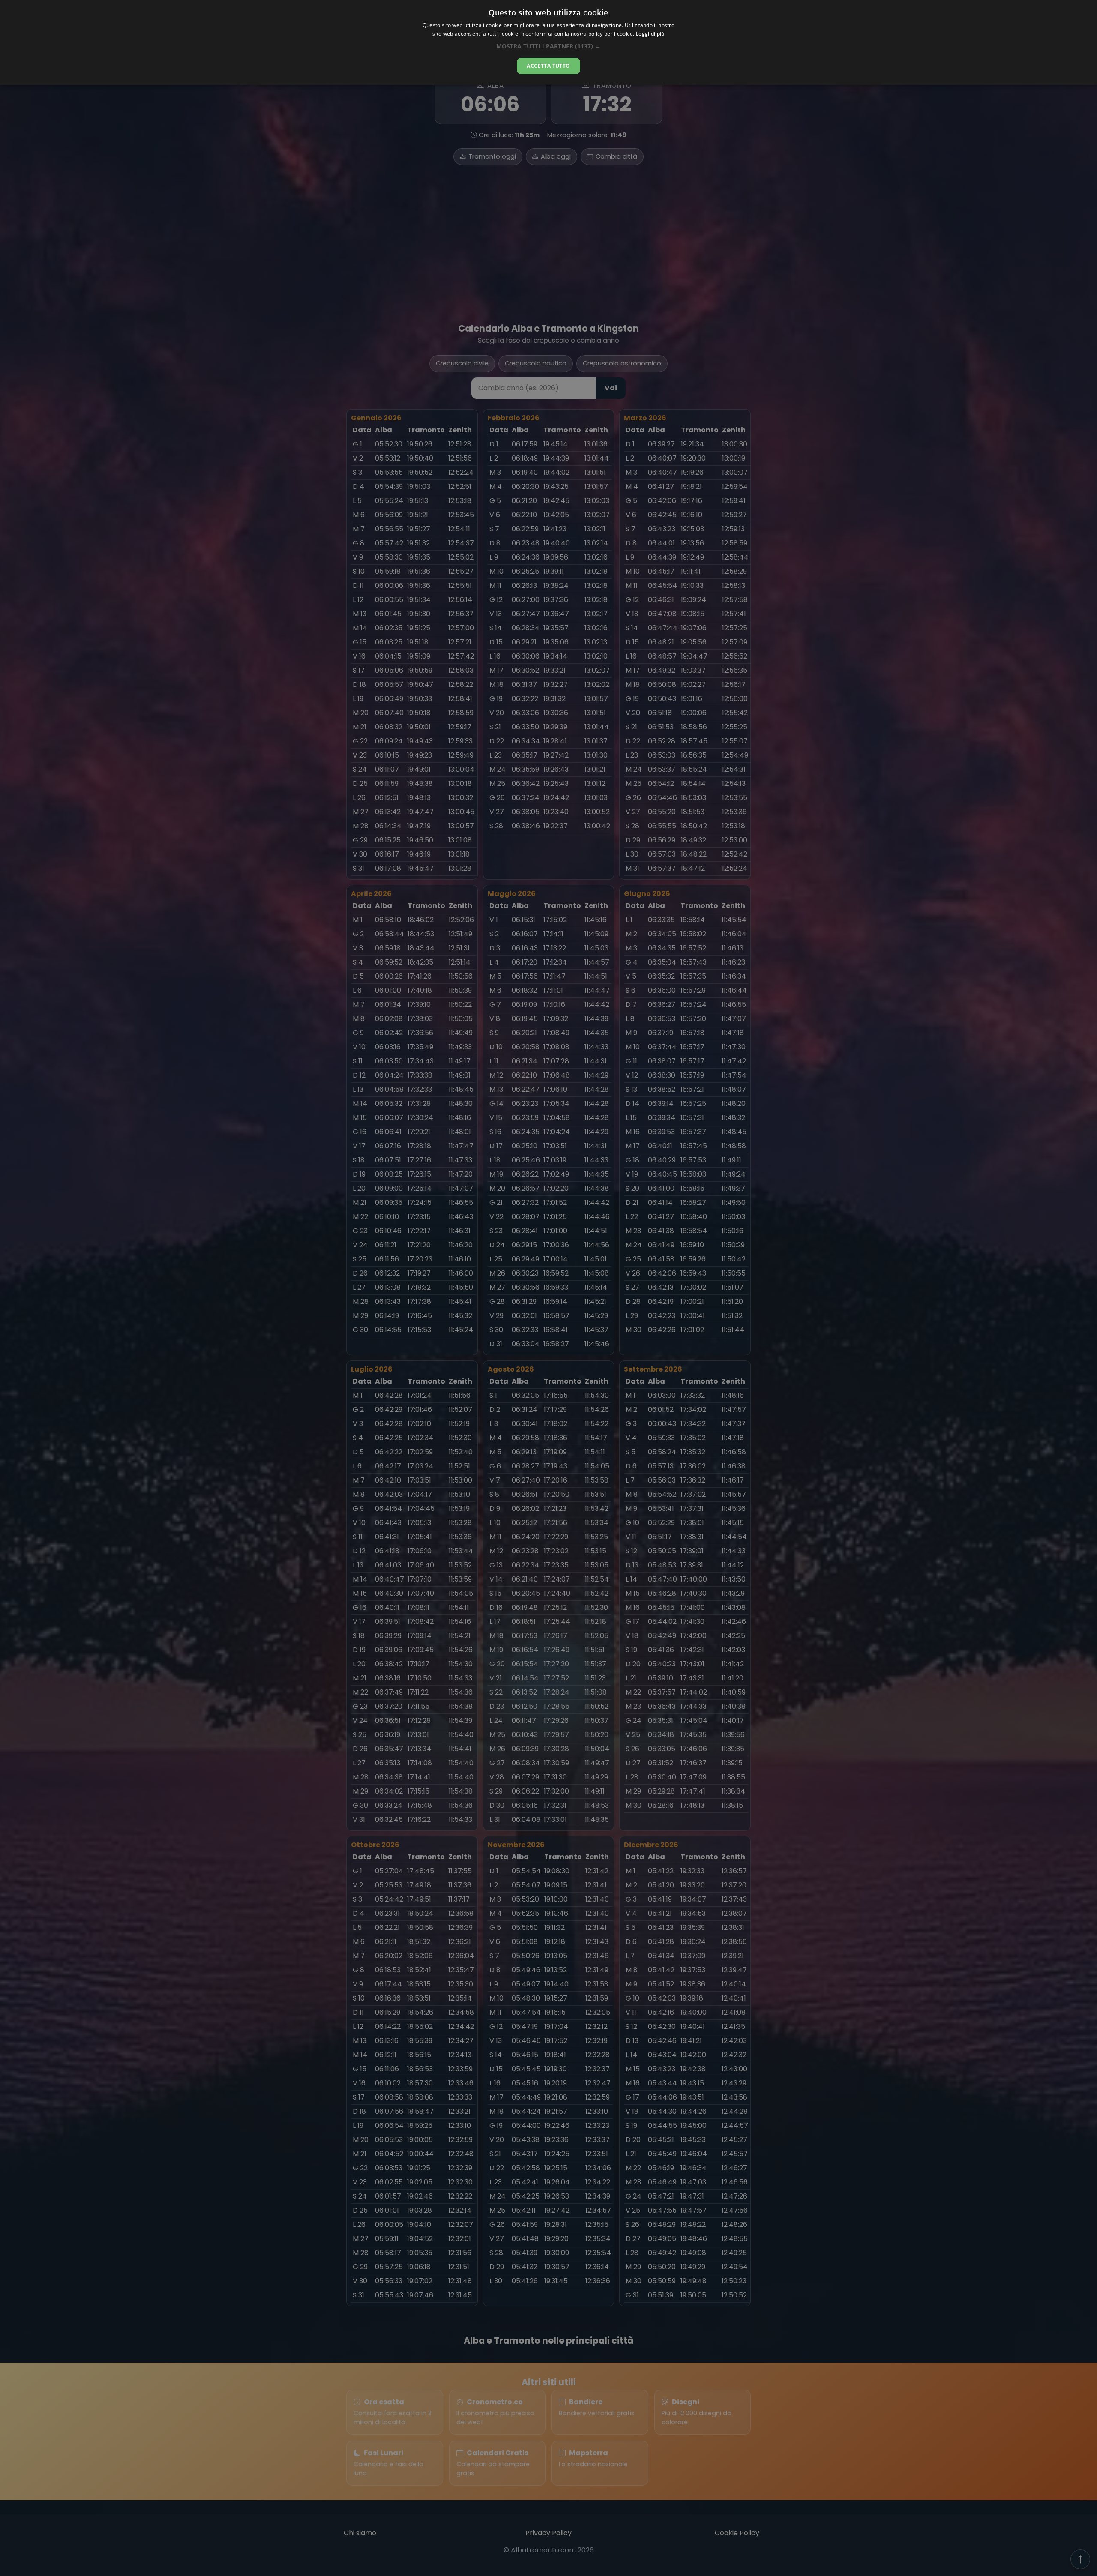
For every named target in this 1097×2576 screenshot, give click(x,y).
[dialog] (548, 42)
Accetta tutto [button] (548, 66)
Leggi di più (650, 34)
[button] (548, 46)
